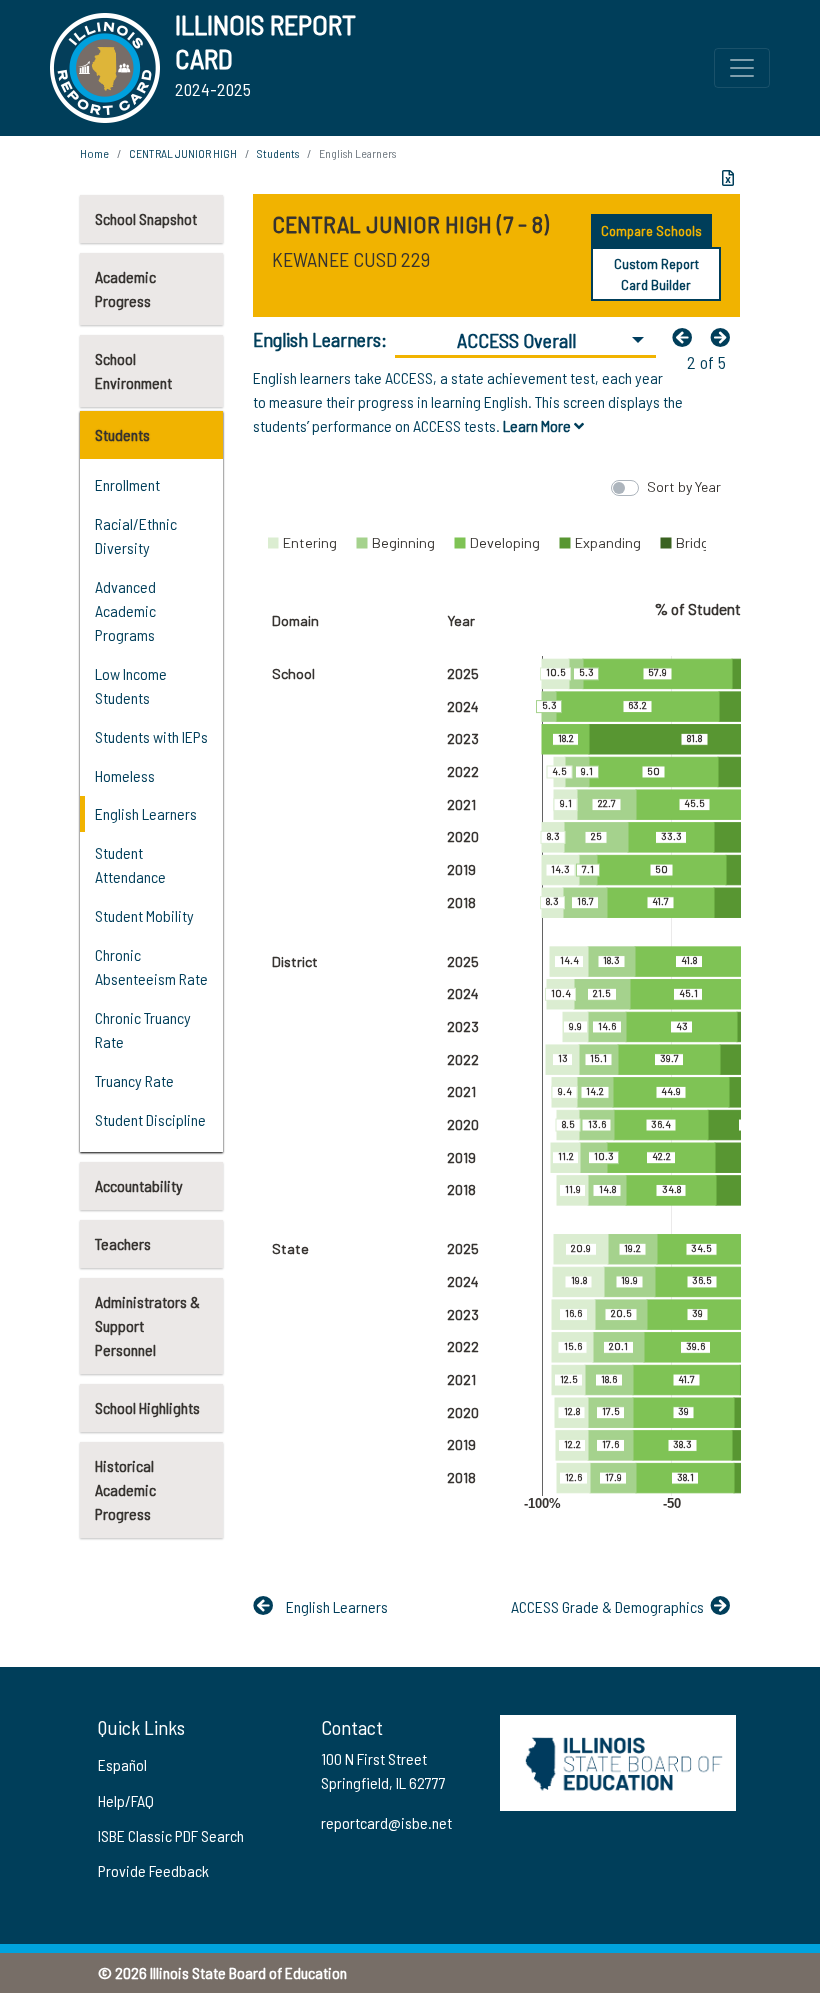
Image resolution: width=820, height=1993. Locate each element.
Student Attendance (130, 864)
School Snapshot (146, 218)
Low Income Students (131, 685)
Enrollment (127, 484)
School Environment (133, 370)
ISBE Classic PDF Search (171, 1835)
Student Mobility (144, 915)
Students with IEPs (151, 736)
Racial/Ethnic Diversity (136, 535)
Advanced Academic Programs (125, 610)
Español (122, 1764)
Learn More (538, 425)
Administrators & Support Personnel (147, 1325)
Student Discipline (150, 1119)
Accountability (139, 1185)
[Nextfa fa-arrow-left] (725, 337)
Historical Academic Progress (125, 1489)
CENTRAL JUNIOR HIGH (183, 153)
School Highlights (147, 1407)
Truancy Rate (134, 1080)
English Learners (146, 813)
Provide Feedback (153, 1870)
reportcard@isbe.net (386, 1822)
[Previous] (687, 337)
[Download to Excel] (728, 178)
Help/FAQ (126, 1800)
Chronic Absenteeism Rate (151, 966)
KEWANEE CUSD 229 (351, 259)
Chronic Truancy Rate (143, 1029)
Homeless (125, 775)
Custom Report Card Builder (656, 274)
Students (122, 434)
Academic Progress (125, 288)
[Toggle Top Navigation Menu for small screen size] (742, 68)
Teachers (123, 1243)
